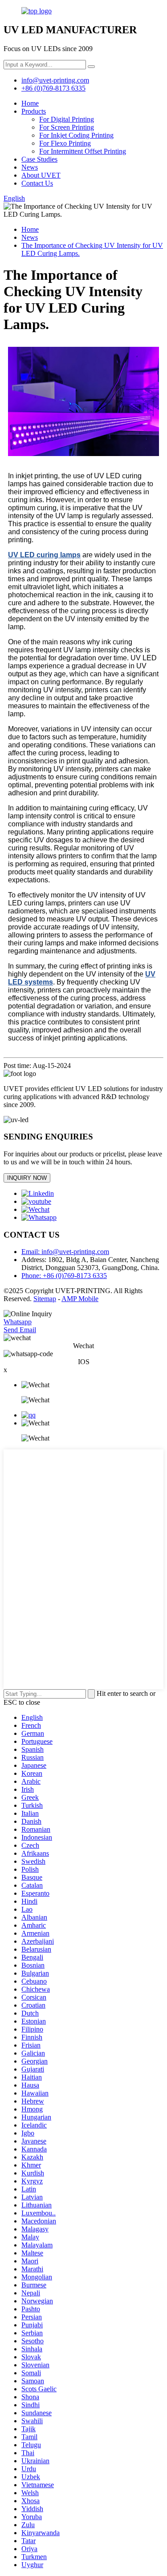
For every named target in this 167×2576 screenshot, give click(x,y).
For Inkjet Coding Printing (76, 135)
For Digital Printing (67, 119)
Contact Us (37, 183)
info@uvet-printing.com (55, 80)
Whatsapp (18, 1322)
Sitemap (45, 1299)
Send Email (20, 1330)
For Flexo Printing (65, 143)
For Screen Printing (67, 127)
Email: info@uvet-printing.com (65, 1252)
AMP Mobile (80, 1299)
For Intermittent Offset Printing (83, 151)
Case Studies (39, 159)
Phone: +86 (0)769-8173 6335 (64, 1276)
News (30, 167)
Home (30, 103)
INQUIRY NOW (27, 1178)
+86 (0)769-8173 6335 (53, 88)
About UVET (41, 175)
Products (34, 111)
